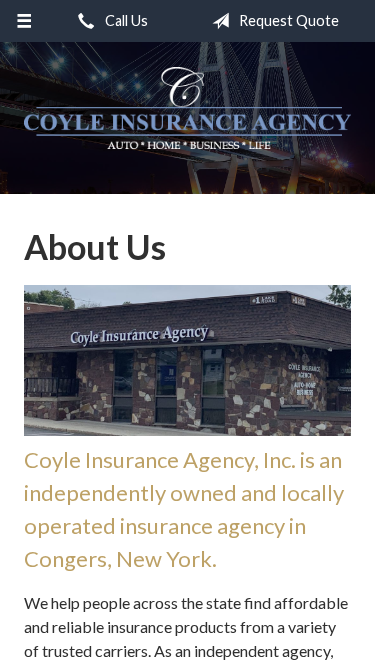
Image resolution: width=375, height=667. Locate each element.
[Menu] (24, 21)
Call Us (125, 20)
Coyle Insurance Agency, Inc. (187, 108)
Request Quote (287, 20)
